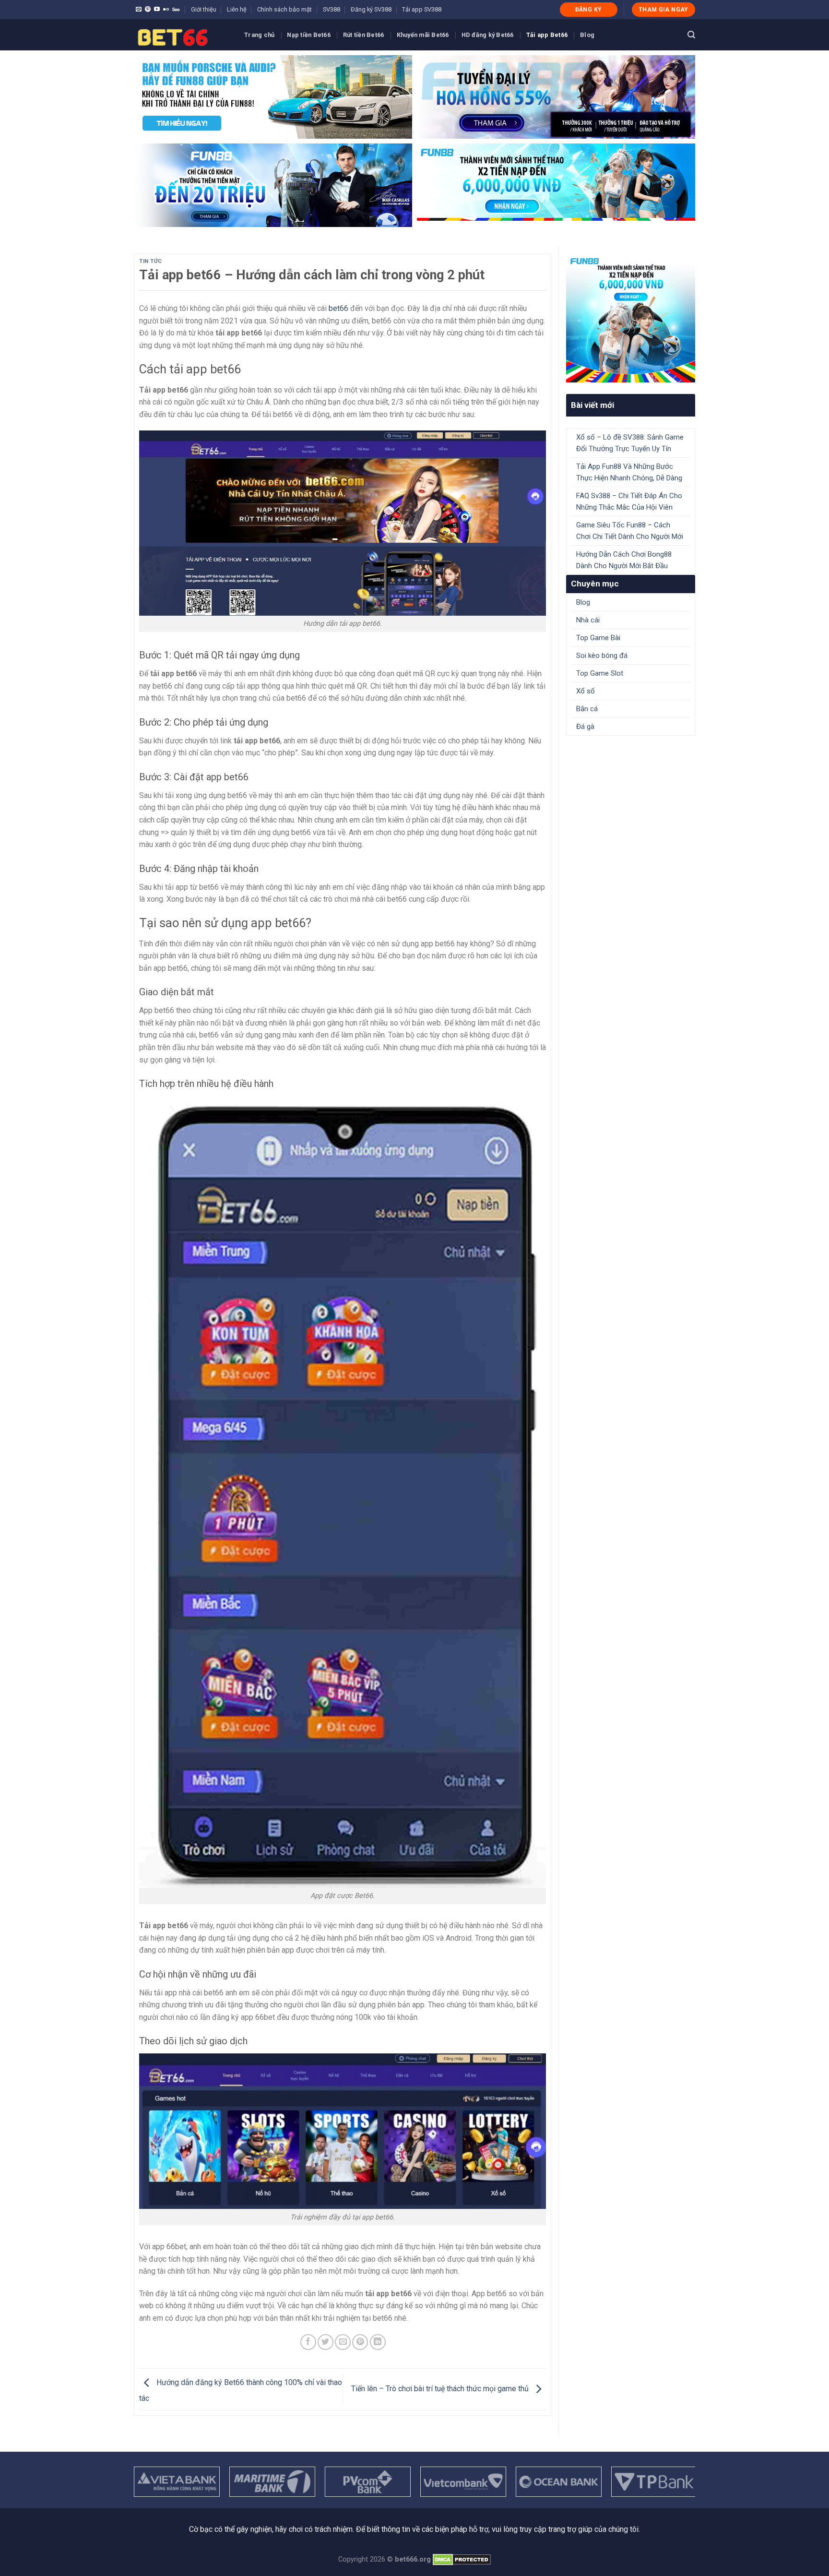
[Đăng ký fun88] (631, 318)
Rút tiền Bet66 (364, 35)
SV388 (332, 9)
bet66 (338, 308)
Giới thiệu (204, 9)
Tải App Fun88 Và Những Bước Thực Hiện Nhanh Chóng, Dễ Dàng (629, 472)
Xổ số (586, 691)
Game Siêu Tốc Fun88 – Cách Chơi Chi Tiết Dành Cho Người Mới (630, 531)
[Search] (691, 35)
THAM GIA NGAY (663, 10)
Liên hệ (237, 9)
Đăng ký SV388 (371, 9)
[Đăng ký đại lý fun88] (273, 97)
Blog (587, 35)
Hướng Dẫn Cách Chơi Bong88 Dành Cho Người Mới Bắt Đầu (624, 560)
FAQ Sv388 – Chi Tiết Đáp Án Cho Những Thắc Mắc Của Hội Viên (629, 501)
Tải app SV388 (422, 9)
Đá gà (585, 727)
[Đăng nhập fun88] (556, 185)
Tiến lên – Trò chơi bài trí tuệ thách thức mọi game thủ (441, 2389)
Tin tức (151, 261)
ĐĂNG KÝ (589, 10)
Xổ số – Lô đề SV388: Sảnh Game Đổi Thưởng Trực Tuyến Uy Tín (630, 443)
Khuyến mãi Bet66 (423, 35)
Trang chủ (259, 35)
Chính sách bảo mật (284, 9)
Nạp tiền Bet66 (309, 35)
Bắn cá (587, 709)
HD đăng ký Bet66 (488, 35)
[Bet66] (182, 35)
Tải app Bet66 (547, 35)
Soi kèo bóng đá (602, 656)
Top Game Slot (600, 673)
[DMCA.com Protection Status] (462, 2559)
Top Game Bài (598, 638)
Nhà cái (588, 620)
